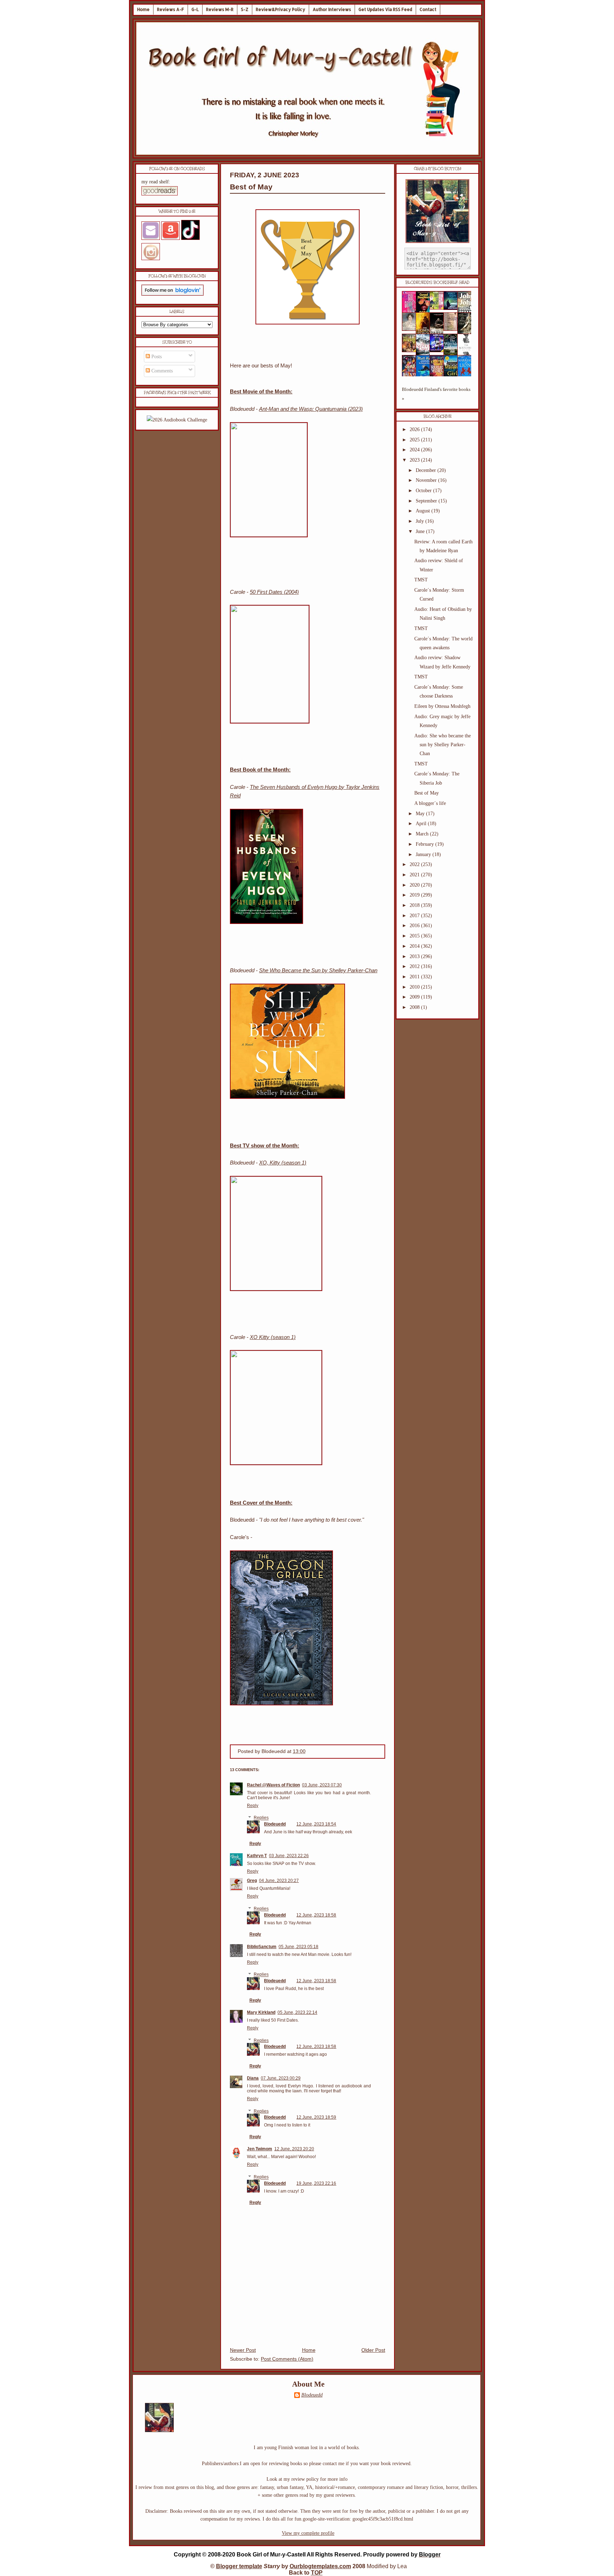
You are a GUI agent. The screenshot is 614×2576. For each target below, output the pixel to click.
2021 (415, 875)
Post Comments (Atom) (287, 2359)
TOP (317, 2573)
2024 (415, 450)
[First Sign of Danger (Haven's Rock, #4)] (453, 308)
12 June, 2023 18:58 (316, 1915)
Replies (261, 1818)
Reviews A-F (171, 9)
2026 (415, 429)
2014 (415, 946)
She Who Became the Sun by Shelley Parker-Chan (318, 970)
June (421, 531)
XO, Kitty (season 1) (283, 1163)
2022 (415, 864)
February (426, 844)
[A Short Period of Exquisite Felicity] (411, 329)
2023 (415, 460)
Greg (252, 1881)
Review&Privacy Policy (281, 9)
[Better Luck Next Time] (439, 308)
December (427, 470)
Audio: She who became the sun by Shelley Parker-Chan (443, 745)
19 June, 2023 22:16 (316, 2183)
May (421, 814)
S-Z (245, 9)
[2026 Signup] (177, 420)
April (422, 824)
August (424, 511)
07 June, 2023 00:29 (281, 2078)
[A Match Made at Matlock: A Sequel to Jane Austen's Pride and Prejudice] (453, 329)
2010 (415, 987)
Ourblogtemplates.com (320, 2566)
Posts (156, 357)
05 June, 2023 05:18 (298, 1947)
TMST (421, 580)
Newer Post (243, 2350)
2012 (415, 966)
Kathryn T (257, 1856)
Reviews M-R (220, 9)
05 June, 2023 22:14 (297, 2012)
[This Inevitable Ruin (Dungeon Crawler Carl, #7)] (411, 351)
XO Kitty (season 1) (273, 1337)
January (424, 854)
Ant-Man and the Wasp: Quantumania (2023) (311, 409)
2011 (415, 977)
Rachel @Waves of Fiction (273, 1785)
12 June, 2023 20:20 (294, 2149)
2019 (415, 895)
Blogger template (239, 2566)
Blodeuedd (275, 1824)
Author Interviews (332, 9)
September (427, 501)
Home (143, 9)
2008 (415, 1007)
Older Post (373, 2350)
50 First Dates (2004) (274, 592)
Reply (253, 1806)
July (421, 521)
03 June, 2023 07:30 (322, 1785)
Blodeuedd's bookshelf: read (437, 283)
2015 (415, 936)
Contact (428, 9)
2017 (415, 916)
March (423, 834)
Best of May (251, 187)
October (424, 491)
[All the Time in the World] (439, 351)
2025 (415, 440)
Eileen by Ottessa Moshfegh (442, 706)
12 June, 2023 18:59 (316, 2117)
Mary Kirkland (261, 2012)
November (427, 480)
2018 (415, 905)
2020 (415, 885)
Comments (161, 371)
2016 (415, 926)
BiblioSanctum (262, 1947)
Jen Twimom (260, 2149)
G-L (195, 9)
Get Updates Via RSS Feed (385, 9)
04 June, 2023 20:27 (279, 1881)
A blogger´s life (430, 803)
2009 (415, 997)
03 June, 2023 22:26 (289, 1856)
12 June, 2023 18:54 (316, 1824)
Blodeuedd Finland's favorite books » (436, 394)
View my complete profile (308, 2533)
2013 (415, 956)
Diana (253, 2078)
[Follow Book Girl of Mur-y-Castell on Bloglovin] (173, 294)
